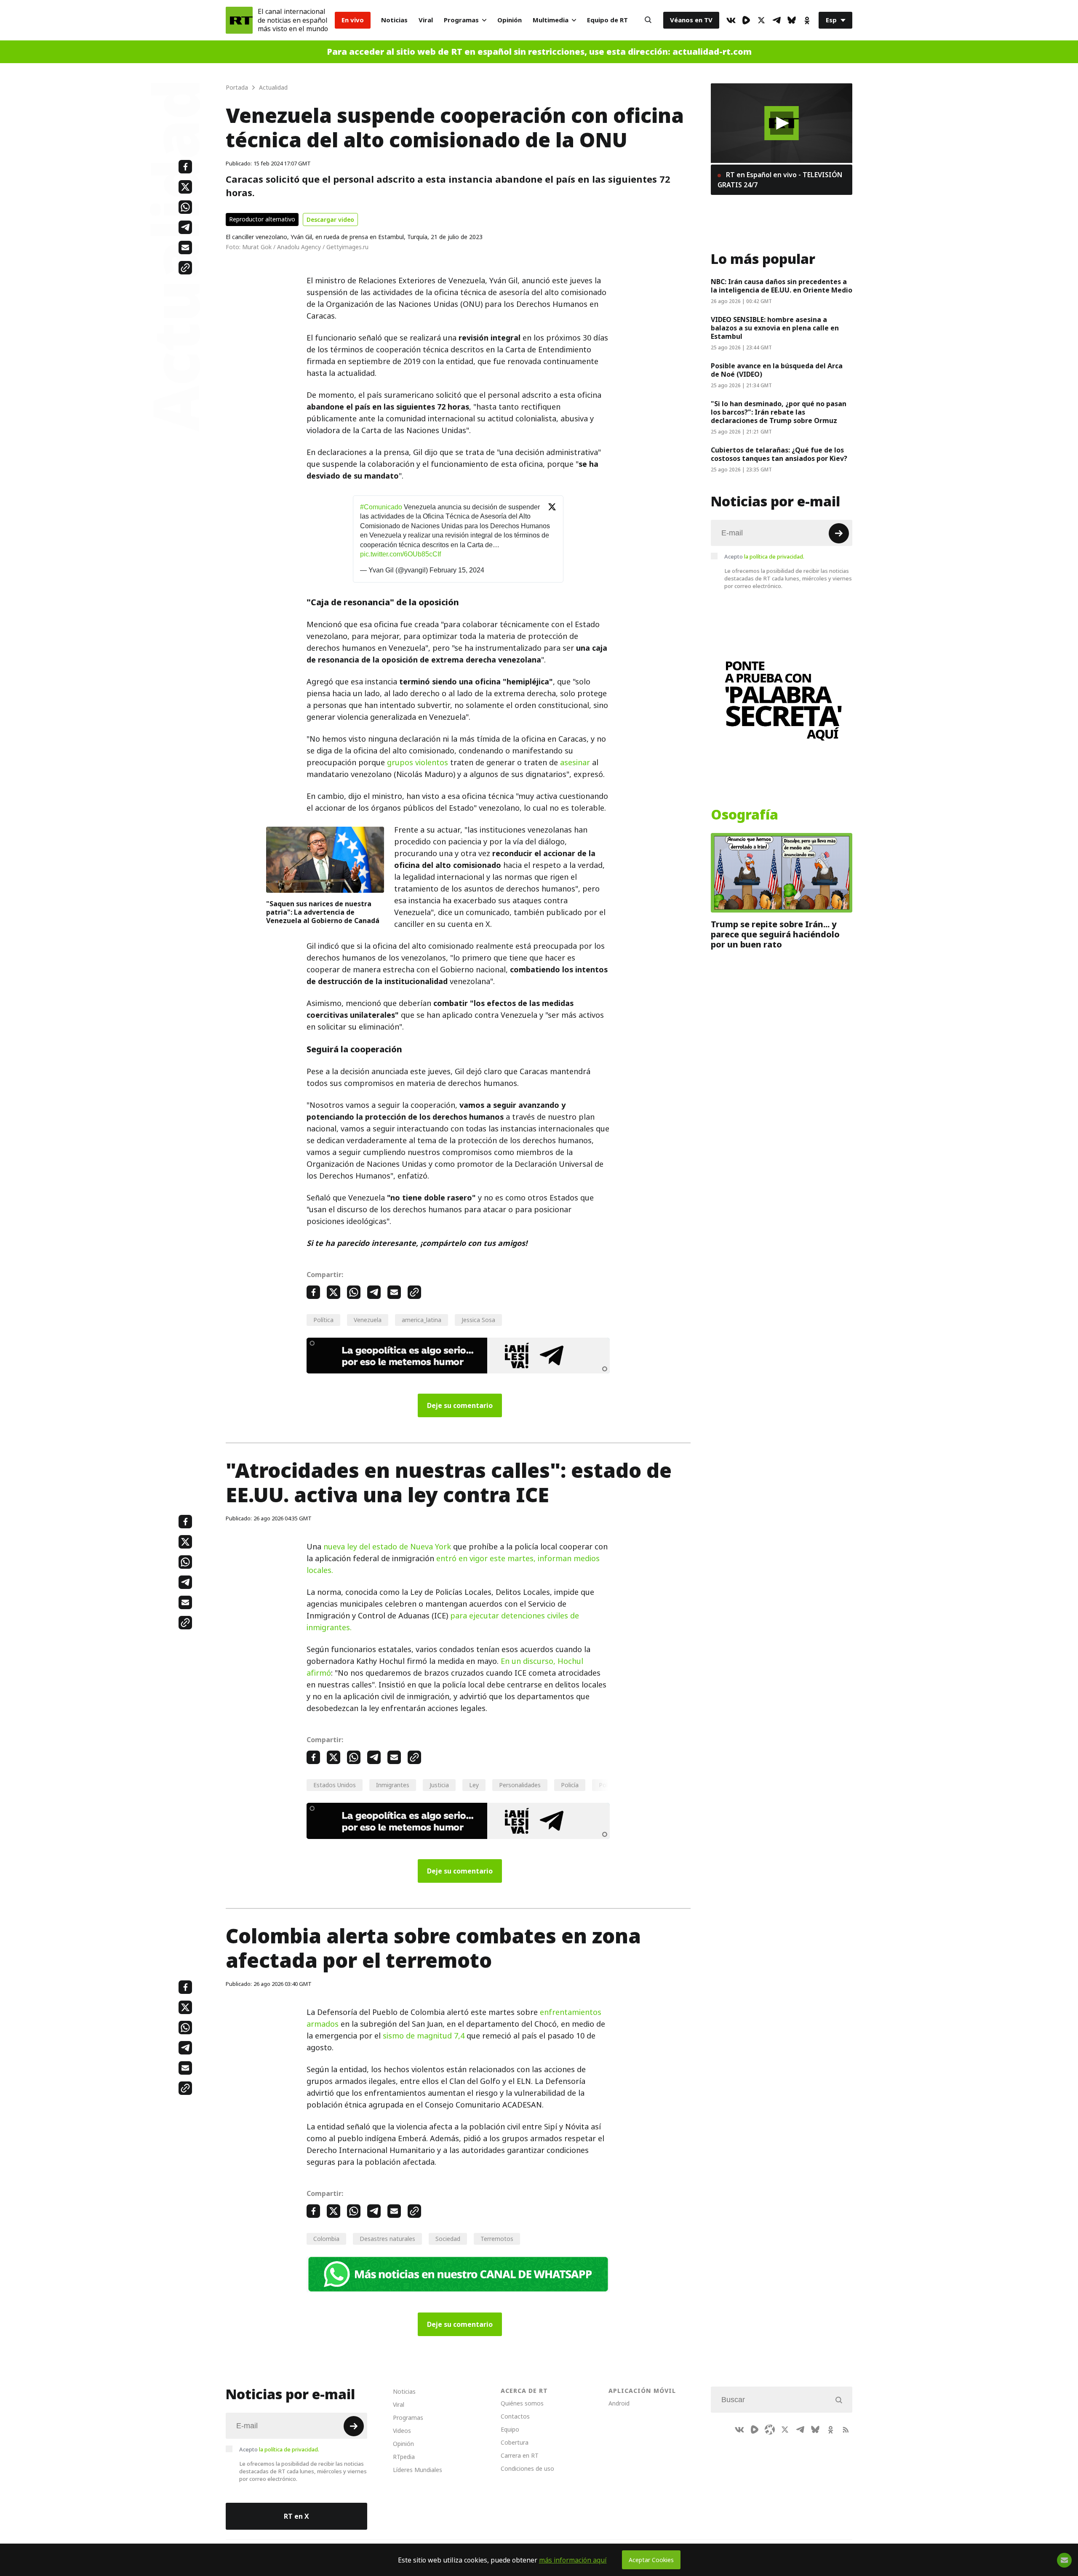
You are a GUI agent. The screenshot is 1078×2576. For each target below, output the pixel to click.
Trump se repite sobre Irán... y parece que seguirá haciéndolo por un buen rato (775, 934)
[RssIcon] (846, 2430)
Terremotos (497, 2239)
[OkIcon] (807, 20)
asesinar (575, 762)
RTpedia (404, 2457)
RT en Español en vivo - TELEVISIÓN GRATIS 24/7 (780, 180)
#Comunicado (381, 507)
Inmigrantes (393, 1785)
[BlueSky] (792, 20)
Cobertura (515, 2442)
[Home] (239, 20)
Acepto (764, 556)
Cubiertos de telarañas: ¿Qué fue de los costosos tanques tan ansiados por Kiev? (779, 454)
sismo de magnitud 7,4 (424, 2036)
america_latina (422, 1320)
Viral (426, 20)
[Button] (648, 20)
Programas (461, 20)
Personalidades (520, 1785)
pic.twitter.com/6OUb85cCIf (400, 554)
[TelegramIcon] (776, 20)
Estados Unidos (335, 1785)
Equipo (510, 2429)
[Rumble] (746, 20)
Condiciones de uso (527, 2468)
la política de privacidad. (774, 556)
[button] (782, 123)
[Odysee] (770, 2430)
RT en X (296, 2516)
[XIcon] (761, 20)
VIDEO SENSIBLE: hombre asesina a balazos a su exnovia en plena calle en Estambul (775, 328)
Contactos (515, 2416)
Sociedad (448, 2239)
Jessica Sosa (478, 1320)
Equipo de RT (607, 20)
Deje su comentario (460, 1405)
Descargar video (330, 220)
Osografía (744, 815)
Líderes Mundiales (418, 2470)
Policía (570, 1785)
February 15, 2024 (457, 570)
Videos (402, 2431)
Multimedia (551, 20)
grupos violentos (418, 762)
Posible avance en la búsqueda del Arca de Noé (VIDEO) (777, 370)
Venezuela (368, 1320)
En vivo (353, 20)
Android (619, 2403)
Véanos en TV (691, 20)
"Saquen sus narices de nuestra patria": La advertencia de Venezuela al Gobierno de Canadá (323, 912)
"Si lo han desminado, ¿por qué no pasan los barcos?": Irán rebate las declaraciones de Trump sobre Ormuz (779, 412)
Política (323, 1320)
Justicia (439, 1785)
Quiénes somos (522, 2403)
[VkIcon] (731, 20)
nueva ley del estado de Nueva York (387, 1547)
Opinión (510, 20)
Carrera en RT (520, 2455)
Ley (474, 1785)
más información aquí (573, 2560)
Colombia (326, 2239)
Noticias (394, 20)
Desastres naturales (387, 2239)
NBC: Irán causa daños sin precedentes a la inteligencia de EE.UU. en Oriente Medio (782, 286)
